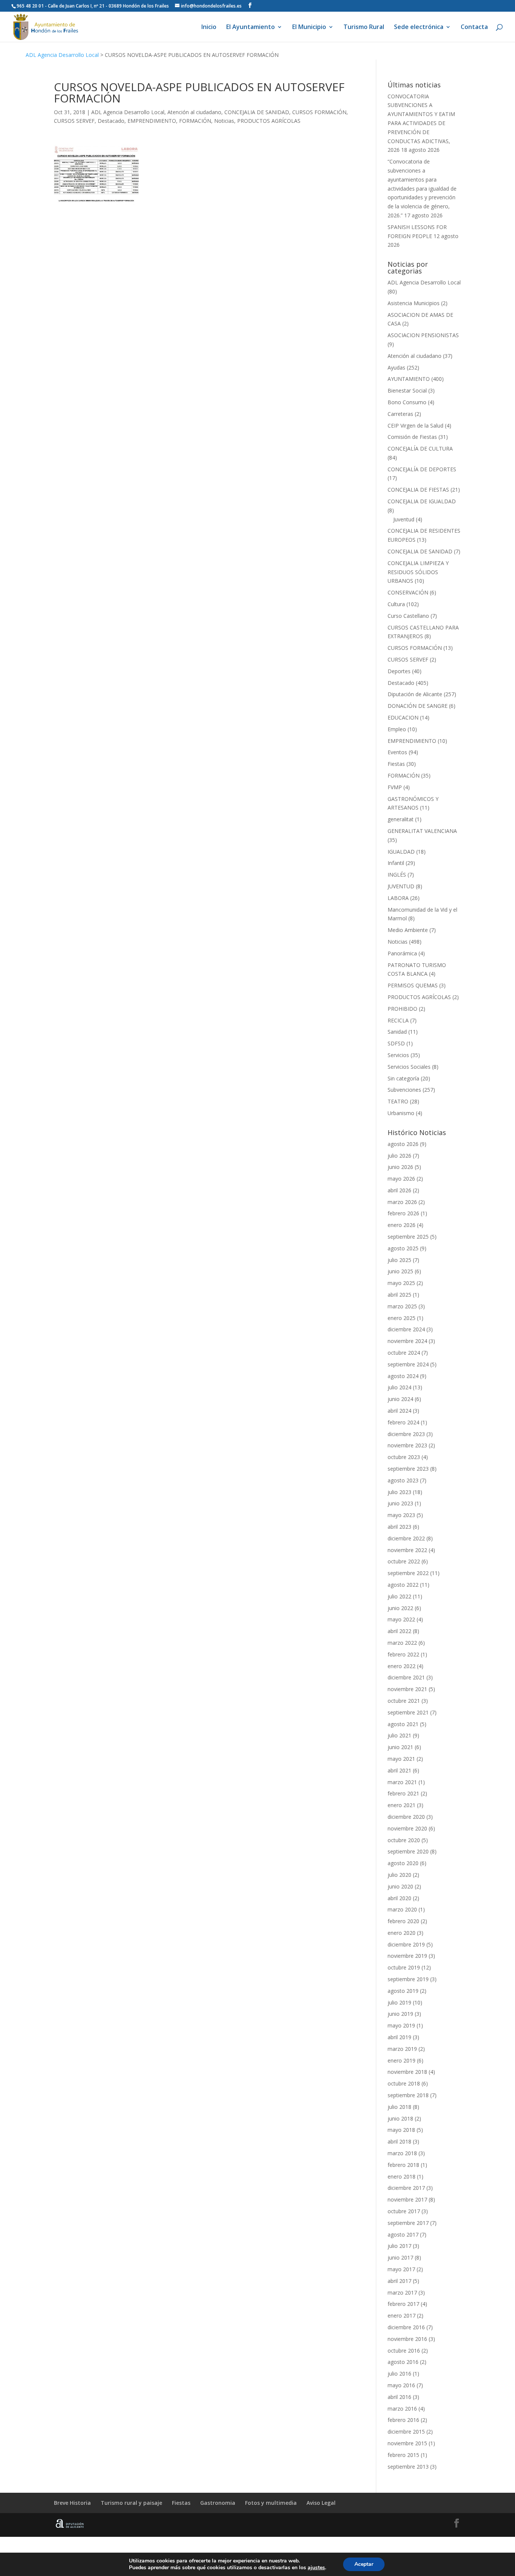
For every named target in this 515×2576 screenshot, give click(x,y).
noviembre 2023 (407, 1445)
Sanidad (397, 1032)
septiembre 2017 (408, 2223)
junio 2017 (400, 2257)
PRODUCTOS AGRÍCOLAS (269, 121)
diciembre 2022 (406, 1538)
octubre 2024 (404, 1353)
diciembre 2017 (406, 2188)
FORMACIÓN (195, 121)
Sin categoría (403, 1078)
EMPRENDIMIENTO (152, 121)
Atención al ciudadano (194, 112)
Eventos (397, 752)
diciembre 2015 (406, 2432)
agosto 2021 (403, 1724)
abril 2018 (399, 2141)
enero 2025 (402, 1318)
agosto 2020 (403, 1863)
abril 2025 (399, 1295)
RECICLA (398, 1020)
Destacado (111, 121)
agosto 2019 (403, 1991)
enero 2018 (402, 2176)
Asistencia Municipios (414, 303)
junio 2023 (400, 1503)
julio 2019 (399, 2002)
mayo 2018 (401, 2130)
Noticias (224, 121)
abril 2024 (399, 1411)
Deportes (399, 671)
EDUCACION (403, 717)
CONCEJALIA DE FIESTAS (418, 490)
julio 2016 (399, 2374)
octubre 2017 (404, 2211)
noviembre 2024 (407, 1341)
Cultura (396, 604)
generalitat (401, 819)
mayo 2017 (401, 2269)
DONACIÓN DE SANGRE (418, 706)
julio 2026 (399, 1156)
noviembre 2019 (407, 1956)
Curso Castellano (408, 616)
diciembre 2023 (406, 1434)
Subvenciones (404, 1090)
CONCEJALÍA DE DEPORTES (422, 469)
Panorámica (402, 953)
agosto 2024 (403, 1376)
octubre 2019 (404, 1967)
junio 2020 (400, 1886)
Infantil (396, 863)
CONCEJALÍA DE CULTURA (420, 448)
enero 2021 (402, 1805)
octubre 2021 (404, 1701)
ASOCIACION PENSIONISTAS (423, 335)
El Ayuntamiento (251, 28)
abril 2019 (399, 2037)
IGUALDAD (401, 852)
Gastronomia (218, 2503)
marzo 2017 (402, 2293)
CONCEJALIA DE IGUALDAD (422, 501)
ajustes (316, 2568)
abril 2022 (399, 1631)
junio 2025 (400, 1271)
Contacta (474, 28)
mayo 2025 (401, 1283)
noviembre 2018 (407, 2072)
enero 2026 (402, 1225)
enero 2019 (402, 2060)
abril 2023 (399, 1527)
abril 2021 (399, 1770)
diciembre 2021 (406, 1677)
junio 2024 (400, 1399)
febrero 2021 (403, 1793)
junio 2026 (400, 1167)
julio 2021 (399, 1735)
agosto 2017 (403, 2235)
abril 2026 (399, 1190)
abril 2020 (399, 1898)
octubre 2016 (404, 2351)
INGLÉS (397, 875)
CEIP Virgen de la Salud (415, 426)
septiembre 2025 (408, 1237)
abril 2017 (399, 2281)
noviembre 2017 (407, 2199)
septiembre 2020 (408, 1851)
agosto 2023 (403, 1480)
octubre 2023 (404, 1457)
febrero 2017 (403, 2304)
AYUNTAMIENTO (409, 379)
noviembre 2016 (407, 2339)
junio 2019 (400, 2014)
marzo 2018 (402, 2153)
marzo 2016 (402, 2409)
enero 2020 (402, 1933)
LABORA (398, 898)
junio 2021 (400, 1747)
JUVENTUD (401, 886)
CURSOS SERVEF (74, 121)
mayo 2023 (401, 1515)
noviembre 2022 (407, 1550)
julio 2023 (399, 1492)
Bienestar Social (407, 390)
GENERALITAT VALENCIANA (422, 831)
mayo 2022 (401, 1619)
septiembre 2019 (408, 1979)
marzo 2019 (402, 2049)
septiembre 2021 (408, 1712)
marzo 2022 (402, 1643)
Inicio (209, 28)
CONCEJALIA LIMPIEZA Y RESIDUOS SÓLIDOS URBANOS (418, 572)
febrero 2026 (403, 1213)
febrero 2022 (403, 1654)
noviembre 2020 (407, 1828)
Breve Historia (72, 2503)
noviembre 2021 (407, 1689)
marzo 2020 (402, 1909)
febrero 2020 (403, 1921)
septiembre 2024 (408, 1364)
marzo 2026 (402, 1202)
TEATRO (398, 1101)
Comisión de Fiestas (412, 437)
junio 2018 (400, 2118)
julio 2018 (399, 2107)
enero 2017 (402, 2315)
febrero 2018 (403, 2165)
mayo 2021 (401, 1759)
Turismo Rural (364, 28)
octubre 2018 (404, 2083)
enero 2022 (402, 1666)
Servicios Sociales (409, 1067)
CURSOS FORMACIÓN (319, 112)
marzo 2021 (402, 1782)
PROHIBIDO (402, 1009)
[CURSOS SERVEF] (96, 175)
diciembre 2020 (406, 1817)
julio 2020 (399, 1875)
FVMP (395, 787)
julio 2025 (399, 1260)
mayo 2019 (401, 2025)
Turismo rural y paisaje (131, 2503)
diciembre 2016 (406, 2327)
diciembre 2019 (406, 1944)
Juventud (404, 519)
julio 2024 (399, 1387)
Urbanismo (401, 1113)
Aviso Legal (321, 2503)
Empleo (397, 729)
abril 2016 (399, 2397)
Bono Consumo (407, 402)
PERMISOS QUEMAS (413, 985)
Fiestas (396, 764)
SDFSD (396, 1043)
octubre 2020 (404, 1840)
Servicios (398, 1055)
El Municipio (309, 28)
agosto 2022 (403, 1585)
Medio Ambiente (408, 930)
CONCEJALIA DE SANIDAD (257, 112)
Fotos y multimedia (271, 2503)
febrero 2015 (403, 2455)
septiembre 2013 (408, 2467)
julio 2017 (399, 2246)
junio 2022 (400, 1608)
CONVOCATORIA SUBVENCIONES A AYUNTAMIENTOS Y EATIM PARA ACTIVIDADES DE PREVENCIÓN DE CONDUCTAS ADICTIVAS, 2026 (421, 123)
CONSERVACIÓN (408, 592)
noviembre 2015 (407, 2443)
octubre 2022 (404, 1561)
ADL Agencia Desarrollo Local (62, 55)
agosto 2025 (403, 1248)
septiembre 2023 (408, 1469)
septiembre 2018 (408, 2095)
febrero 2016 (403, 2420)
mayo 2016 (401, 2385)
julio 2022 (399, 1596)
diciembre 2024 (406, 1329)
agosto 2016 (403, 2362)
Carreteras (400, 414)
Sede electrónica (419, 28)
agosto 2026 (403, 1144)
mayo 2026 (401, 1179)
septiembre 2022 (408, 1573)
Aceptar (364, 2564)
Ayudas (396, 367)
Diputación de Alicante (415, 694)
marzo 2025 (402, 1306)
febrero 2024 (403, 1422)
